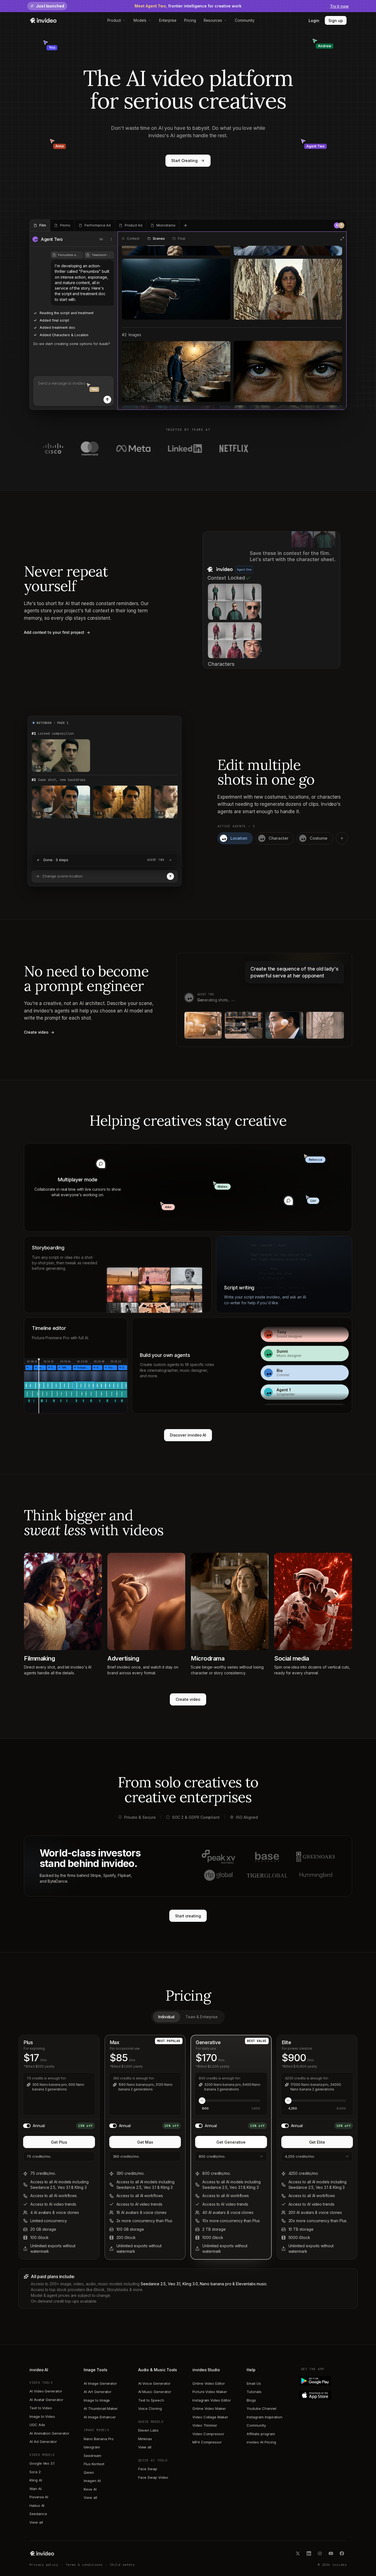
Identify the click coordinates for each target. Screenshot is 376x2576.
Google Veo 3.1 (42, 2463)
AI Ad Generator (43, 2442)
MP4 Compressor (207, 2442)
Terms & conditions (84, 2565)
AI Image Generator (100, 2383)
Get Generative (231, 2142)
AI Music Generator (155, 2392)
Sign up (336, 21)
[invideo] (42, 2553)
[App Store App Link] (324, 2395)
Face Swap (148, 2469)
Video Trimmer (205, 2425)
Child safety (122, 2565)
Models (140, 20)
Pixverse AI (39, 2497)
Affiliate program (261, 2434)
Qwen (89, 2472)
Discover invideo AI (188, 1435)
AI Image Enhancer (100, 2417)
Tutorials (254, 2392)
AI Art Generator (98, 2392)
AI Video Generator (46, 2391)
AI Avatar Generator (46, 2400)
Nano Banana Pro (99, 2439)
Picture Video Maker (210, 2392)
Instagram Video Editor (212, 2400)
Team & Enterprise (202, 2017)
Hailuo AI (37, 2505)
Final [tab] (181, 239)
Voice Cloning (150, 2408)
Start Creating (184, 161)
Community (245, 20)
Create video (188, 1699)
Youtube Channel (261, 2408)
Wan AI (36, 2489)
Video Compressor (208, 2434)
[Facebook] (342, 2553)
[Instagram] (320, 2553)
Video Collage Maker (210, 2417)
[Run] (170, 876)
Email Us (254, 2383)
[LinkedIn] (309, 2553)
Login (314, 21)
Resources (213, 20)
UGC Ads (37, 2425)
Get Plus (59, 2142)
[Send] (107, 400)
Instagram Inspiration (265, 2417)
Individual (166, 2017)
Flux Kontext (94, 2464)
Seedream (92, 2456)
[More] (111, 239)
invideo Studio (206, 2370)
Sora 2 (35, 2472)
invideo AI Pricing (261, 2442)
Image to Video (42, 2416)
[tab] (40, 225)
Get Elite (317, 2142)
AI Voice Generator (154, 2383)
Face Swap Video (153, 2477)
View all (36, 2522)
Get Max (145, 2142)
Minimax (145, 2439)
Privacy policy (44, 2565)
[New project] (186, 225)
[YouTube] (331, 2553)
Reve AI (90, 2489)
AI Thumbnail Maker (101, 2408)
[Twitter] (298, 2553)
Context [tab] (133, 239)
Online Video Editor (209, 2383)
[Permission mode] (101, 239)
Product (114, 20)
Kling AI (36, 2480)
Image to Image (97, 2400)
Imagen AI (92, 2481)
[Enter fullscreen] (342, 239)
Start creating (188, 1916)
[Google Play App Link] (324, 2381)
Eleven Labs (148, 2430)
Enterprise (168, 20)
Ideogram (92, 2447)
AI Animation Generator (49, 2433)
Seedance (38, 2514)
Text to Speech (151, 2400)
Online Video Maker (209, 2408)
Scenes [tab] (159, 239)
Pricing (190, 20)
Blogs (251, 2400)
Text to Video (41, 2408)
